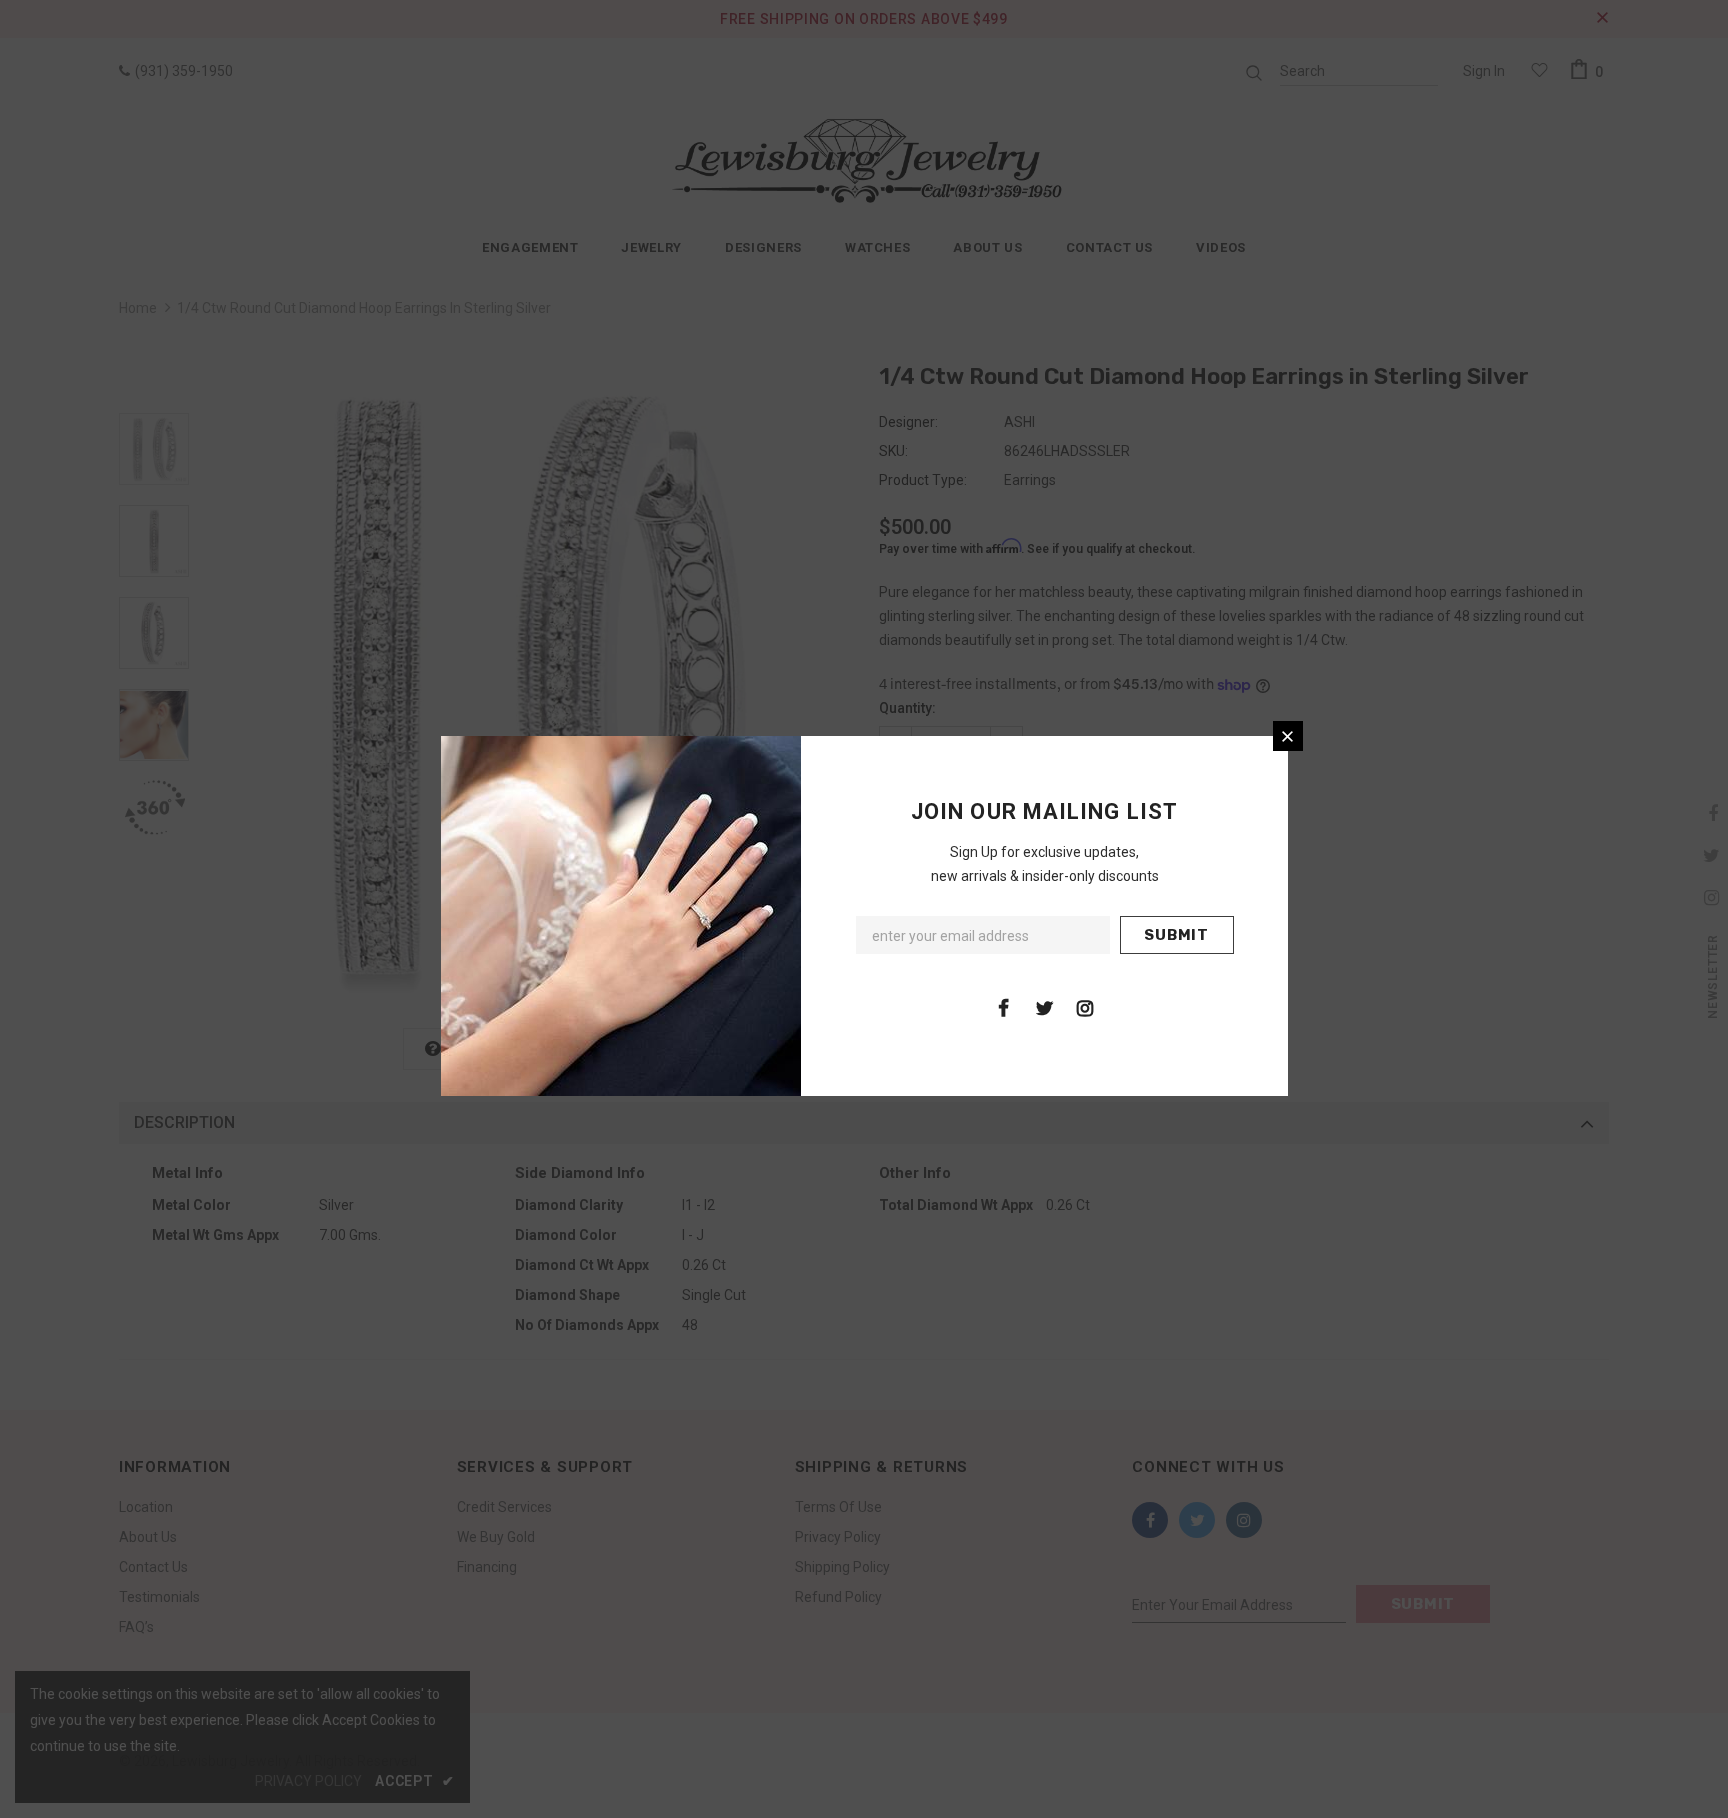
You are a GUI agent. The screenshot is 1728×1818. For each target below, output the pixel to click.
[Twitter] (1044, 1007)
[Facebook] (1003, 1007)
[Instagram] (1085, 1007)
